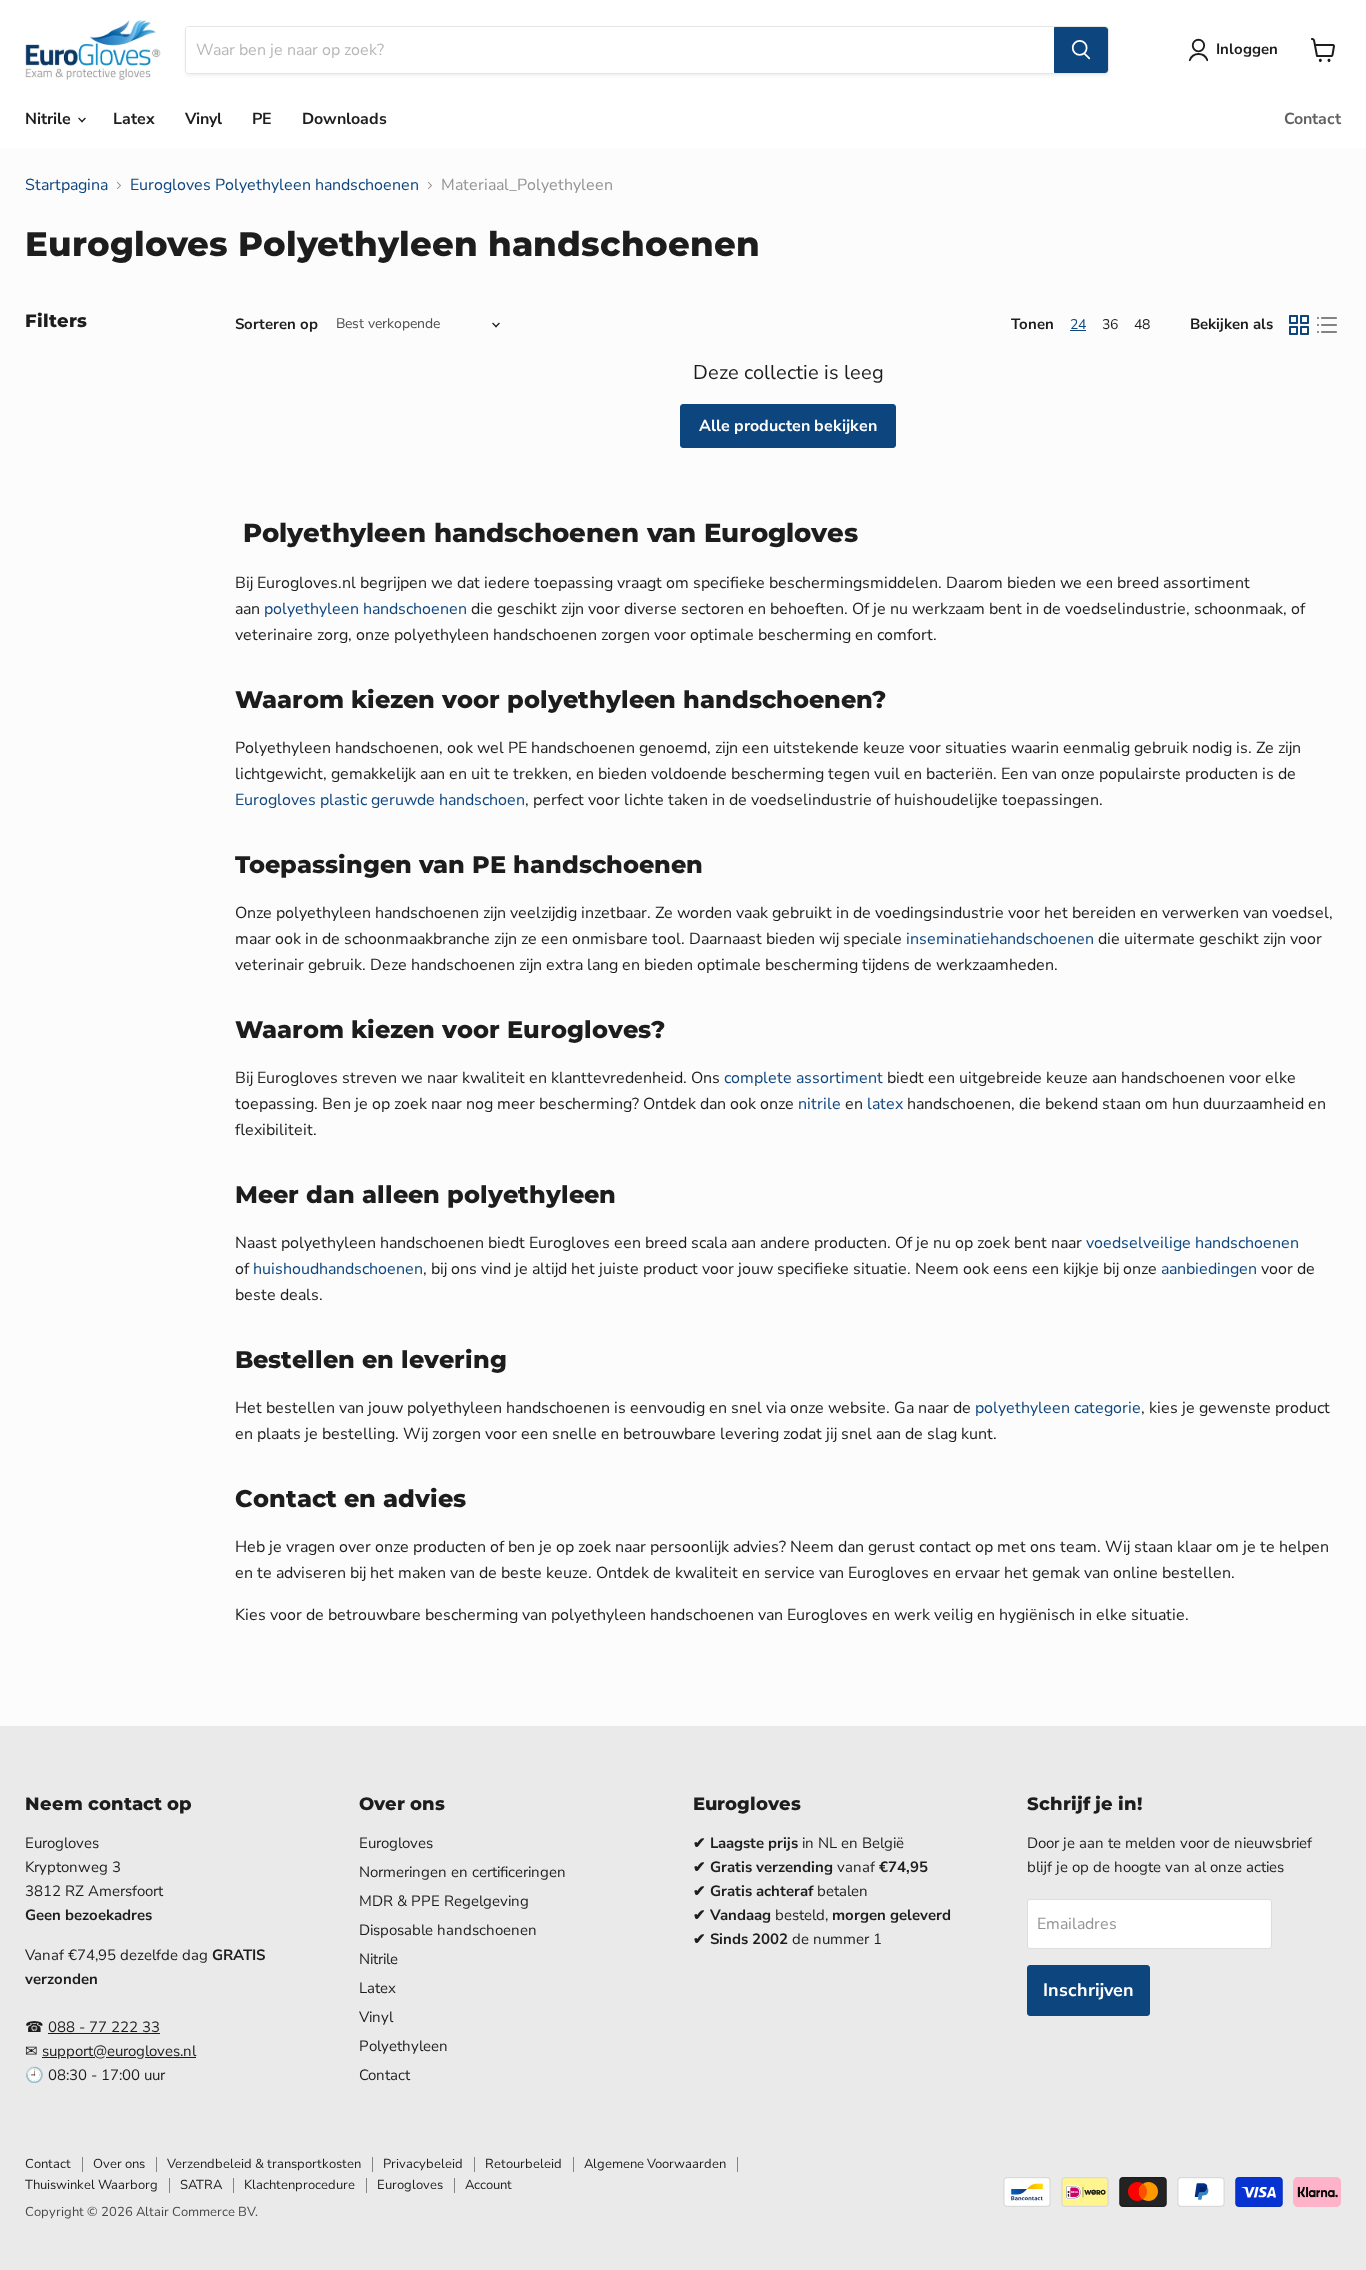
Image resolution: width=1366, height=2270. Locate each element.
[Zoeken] (1081, 50)
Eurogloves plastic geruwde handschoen (380, 800)
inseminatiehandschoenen (1000, 939)
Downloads (344, 119)
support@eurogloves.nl (119, 2051)
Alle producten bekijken (788, 426)
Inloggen (1247, 49)
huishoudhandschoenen (338, 1269)
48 (1142, 324)
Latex (134, 119)
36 (1110, 324)
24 (1078, 324)
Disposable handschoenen (448, 1930)
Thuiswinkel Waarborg (91, 2185)
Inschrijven (1088, 1990)
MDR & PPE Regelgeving (444, 1901)
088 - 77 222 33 (104, 2027)
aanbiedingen (1209, 1269)
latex (885, 1104)
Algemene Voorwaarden (655, 2164)
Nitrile (50, 119)
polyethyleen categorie (1058, 1408)
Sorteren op (276, 324)
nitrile (819, 1104)
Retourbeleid (523, 2164)
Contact (1312, 119)
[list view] (1327, 325)
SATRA (201, 2185)
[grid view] (1299, 325)
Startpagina (66, 185)
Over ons (119, 2164)
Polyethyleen (403, 2046)
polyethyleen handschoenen (365, 609)
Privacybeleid (423, 2164)
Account (488, 2185)
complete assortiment (803, 1078)
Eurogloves (396, 1843)
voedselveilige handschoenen (1192, 1243)
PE (262, 119)
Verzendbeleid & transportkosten (264, 2164)
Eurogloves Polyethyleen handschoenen (274, 185)
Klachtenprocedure (299, 2185)
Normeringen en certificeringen (462, 1872)
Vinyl (203, 119)
